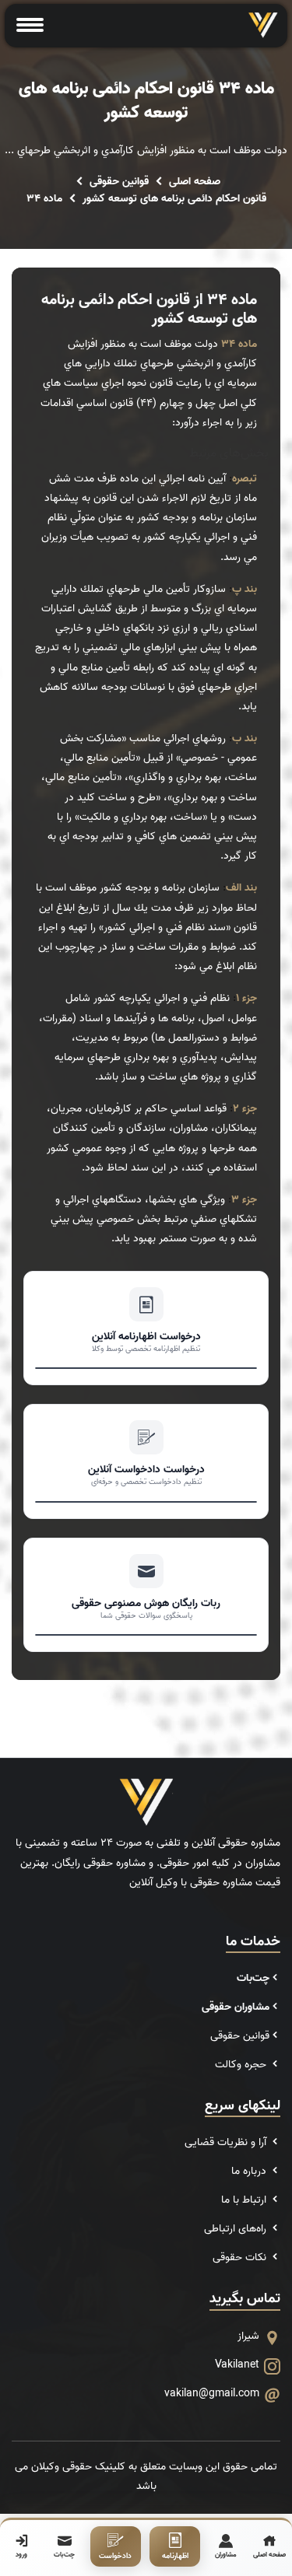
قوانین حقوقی (119, 182)
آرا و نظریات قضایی (227, 2142)
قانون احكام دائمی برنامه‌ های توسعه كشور (174, 199)
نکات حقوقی (241, 2257)
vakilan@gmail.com (212, 2394)
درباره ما (250, 2171)
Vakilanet (237, 2365)
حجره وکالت (242, 2065)
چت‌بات (253, 1978)
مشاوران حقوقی (236, 2007)
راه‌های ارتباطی (237, 2229)
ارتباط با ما (245, 2200)
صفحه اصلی (195, 182)
